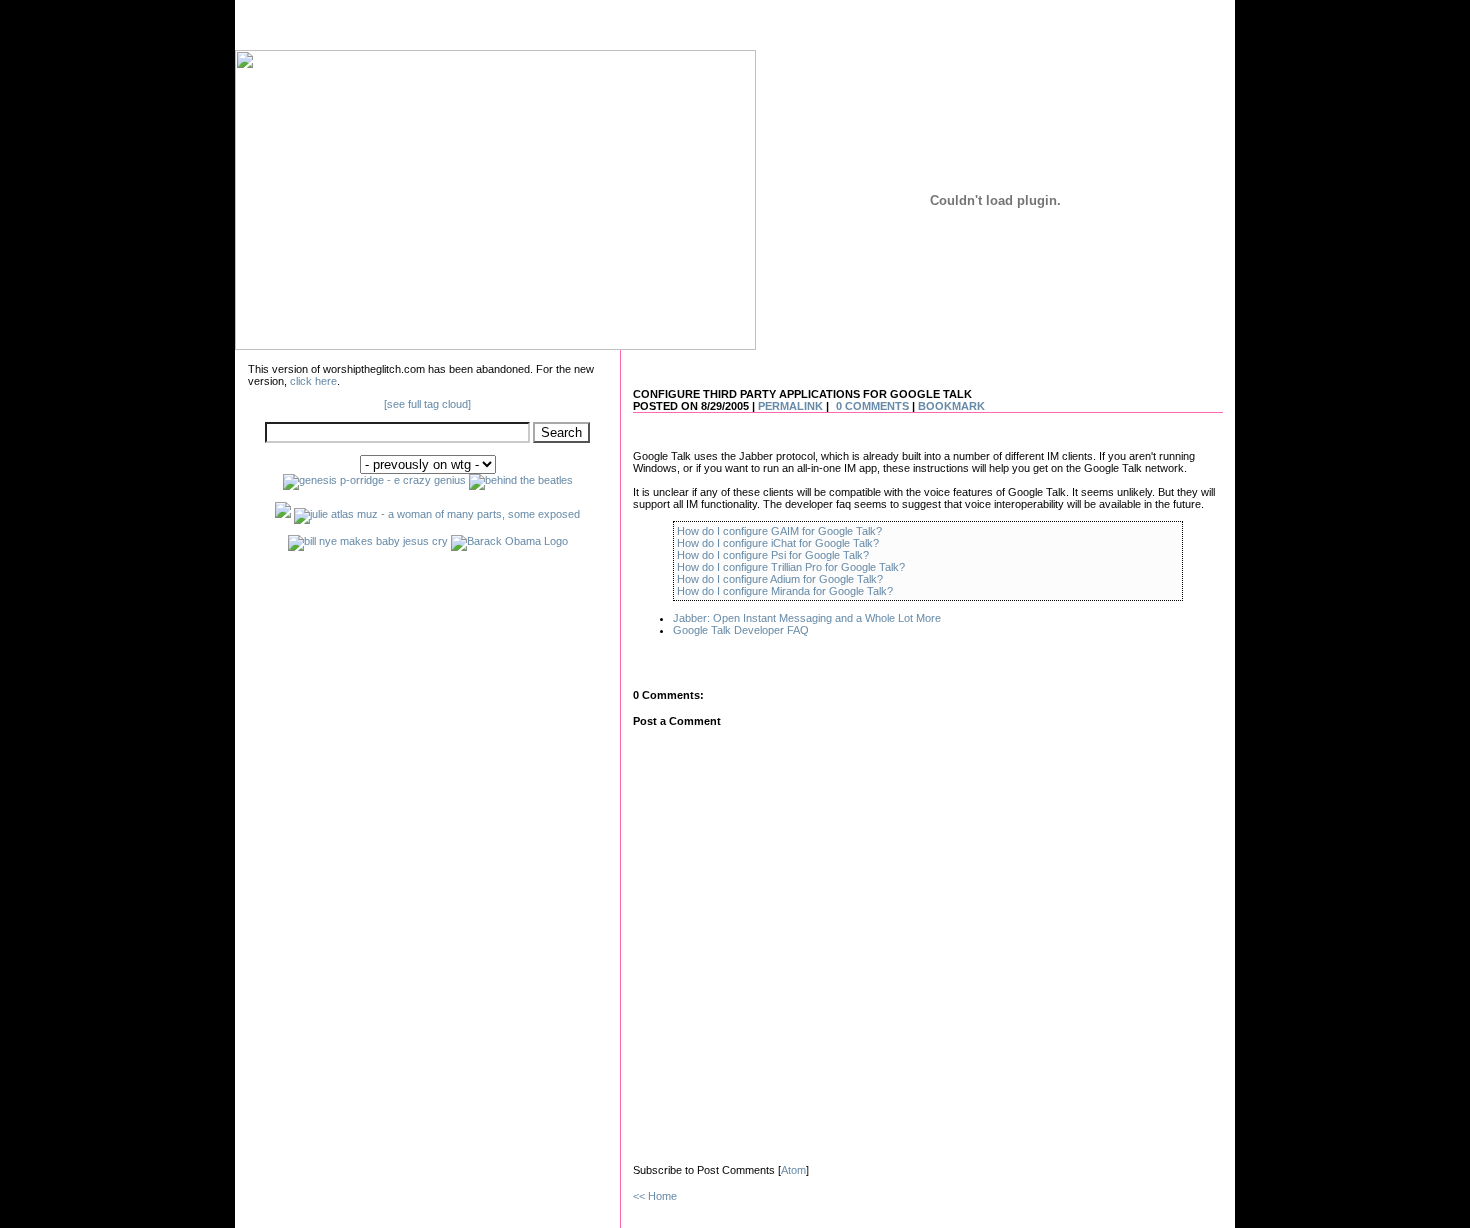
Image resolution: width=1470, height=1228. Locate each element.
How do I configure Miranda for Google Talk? (785, 591)
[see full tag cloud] (427, 404)
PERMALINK (790, 406)
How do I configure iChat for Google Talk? (778, 543)
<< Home (655, 1196)
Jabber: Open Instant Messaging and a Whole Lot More (807, 618)
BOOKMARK (951, 406)
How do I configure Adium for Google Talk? (780, 579)
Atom (793, 1170)
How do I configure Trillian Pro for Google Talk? (791, 567)
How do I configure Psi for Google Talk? (773, 555)
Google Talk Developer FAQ (741, 630)
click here (313, 381)
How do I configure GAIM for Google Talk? (779, 531)
